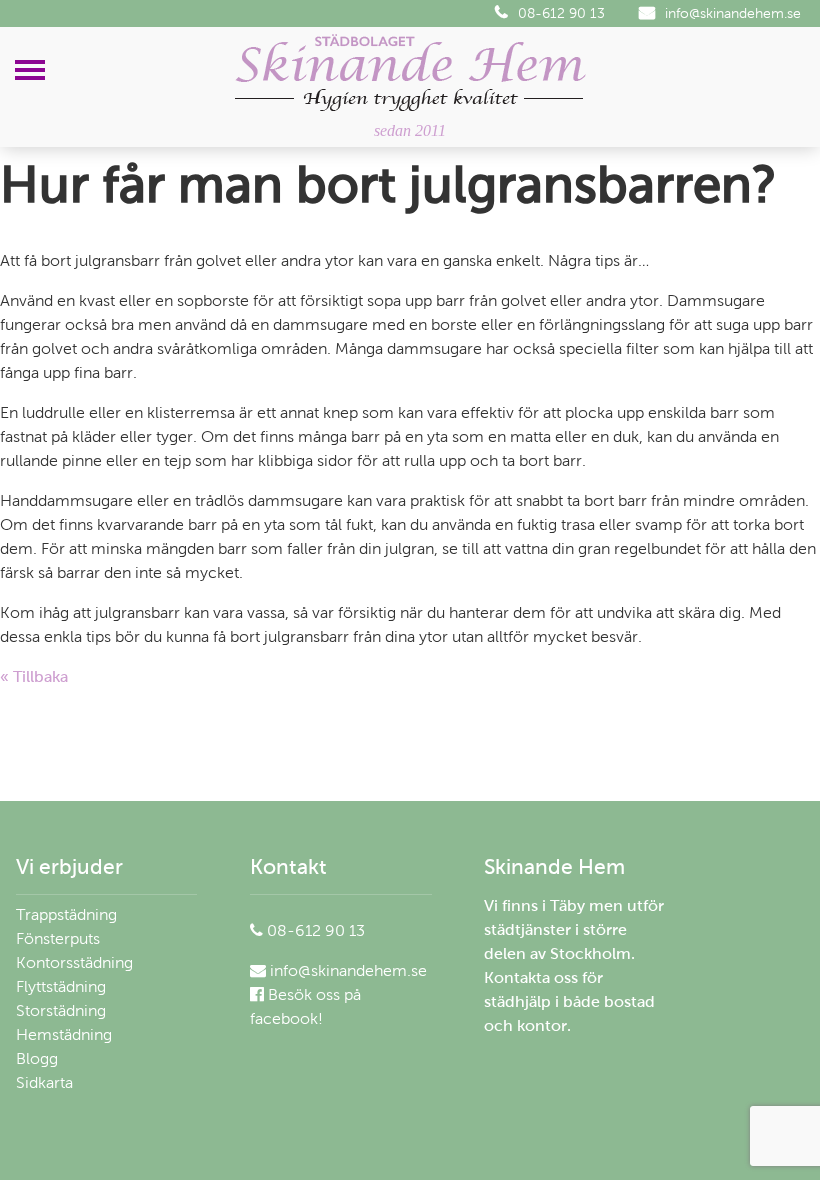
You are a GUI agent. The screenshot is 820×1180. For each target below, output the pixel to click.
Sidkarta (44, 1082)
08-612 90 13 (561, 13)
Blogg (37, 1058)
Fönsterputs (58, 938)
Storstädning (61, 1010)
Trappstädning (66, 914)
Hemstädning (64, 1034)
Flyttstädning (61, 986)
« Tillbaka (34, 676)
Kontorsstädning (74, 962)
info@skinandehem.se (733, 13)
